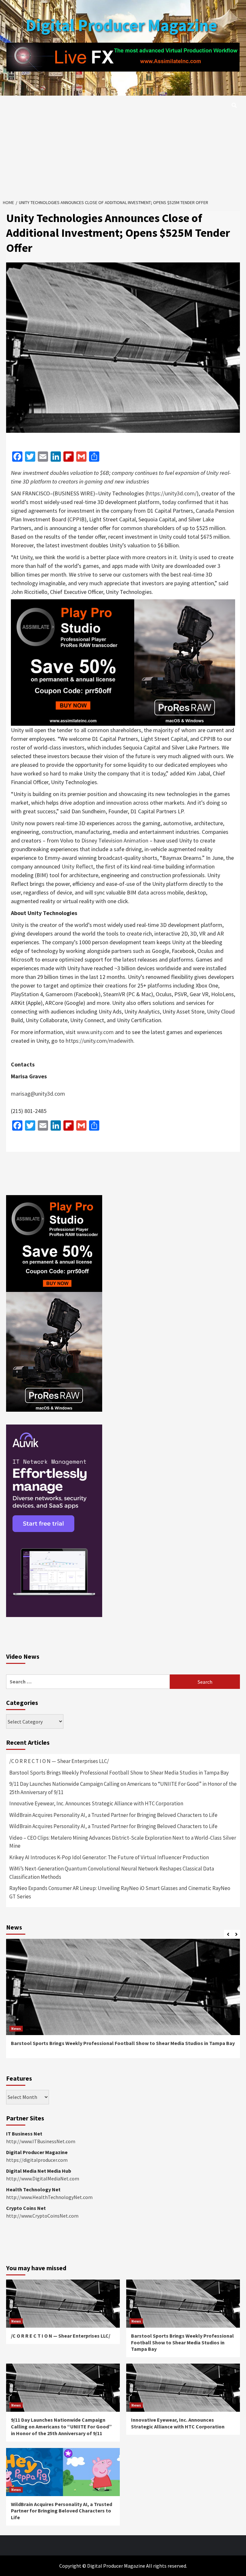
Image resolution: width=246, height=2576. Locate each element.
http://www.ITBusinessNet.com (41, 2141)
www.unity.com (95, 1032)
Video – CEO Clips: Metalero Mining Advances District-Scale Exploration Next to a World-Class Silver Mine (123, 1842)
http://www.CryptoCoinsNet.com (42, 2216)
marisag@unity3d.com (38, 1094)
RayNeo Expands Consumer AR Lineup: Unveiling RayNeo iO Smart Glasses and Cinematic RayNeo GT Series (120, 1892)
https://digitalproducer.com (37, 2160)
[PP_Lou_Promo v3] (123, 662)
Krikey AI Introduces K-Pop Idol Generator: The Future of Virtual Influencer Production (109, 1857)
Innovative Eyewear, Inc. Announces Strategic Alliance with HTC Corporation (96, 1803)
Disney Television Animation (115, 840)
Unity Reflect (77, 866)
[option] (123, 2002)
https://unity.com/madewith (99, 1041)
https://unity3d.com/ (172, 493)
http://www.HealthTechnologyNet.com (49, 2197)
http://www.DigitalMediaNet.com (43, 2178)
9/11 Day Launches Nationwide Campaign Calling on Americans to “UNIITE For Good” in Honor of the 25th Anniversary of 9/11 (123, 1788)
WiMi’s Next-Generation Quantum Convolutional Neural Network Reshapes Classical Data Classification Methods (112, 1873)
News (16, 2028)
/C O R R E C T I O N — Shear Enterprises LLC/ (59, 1761)
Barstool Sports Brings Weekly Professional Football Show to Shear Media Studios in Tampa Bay (119, 1773)
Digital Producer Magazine (121, 25)
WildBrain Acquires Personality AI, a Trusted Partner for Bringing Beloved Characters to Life (113, 1815)
